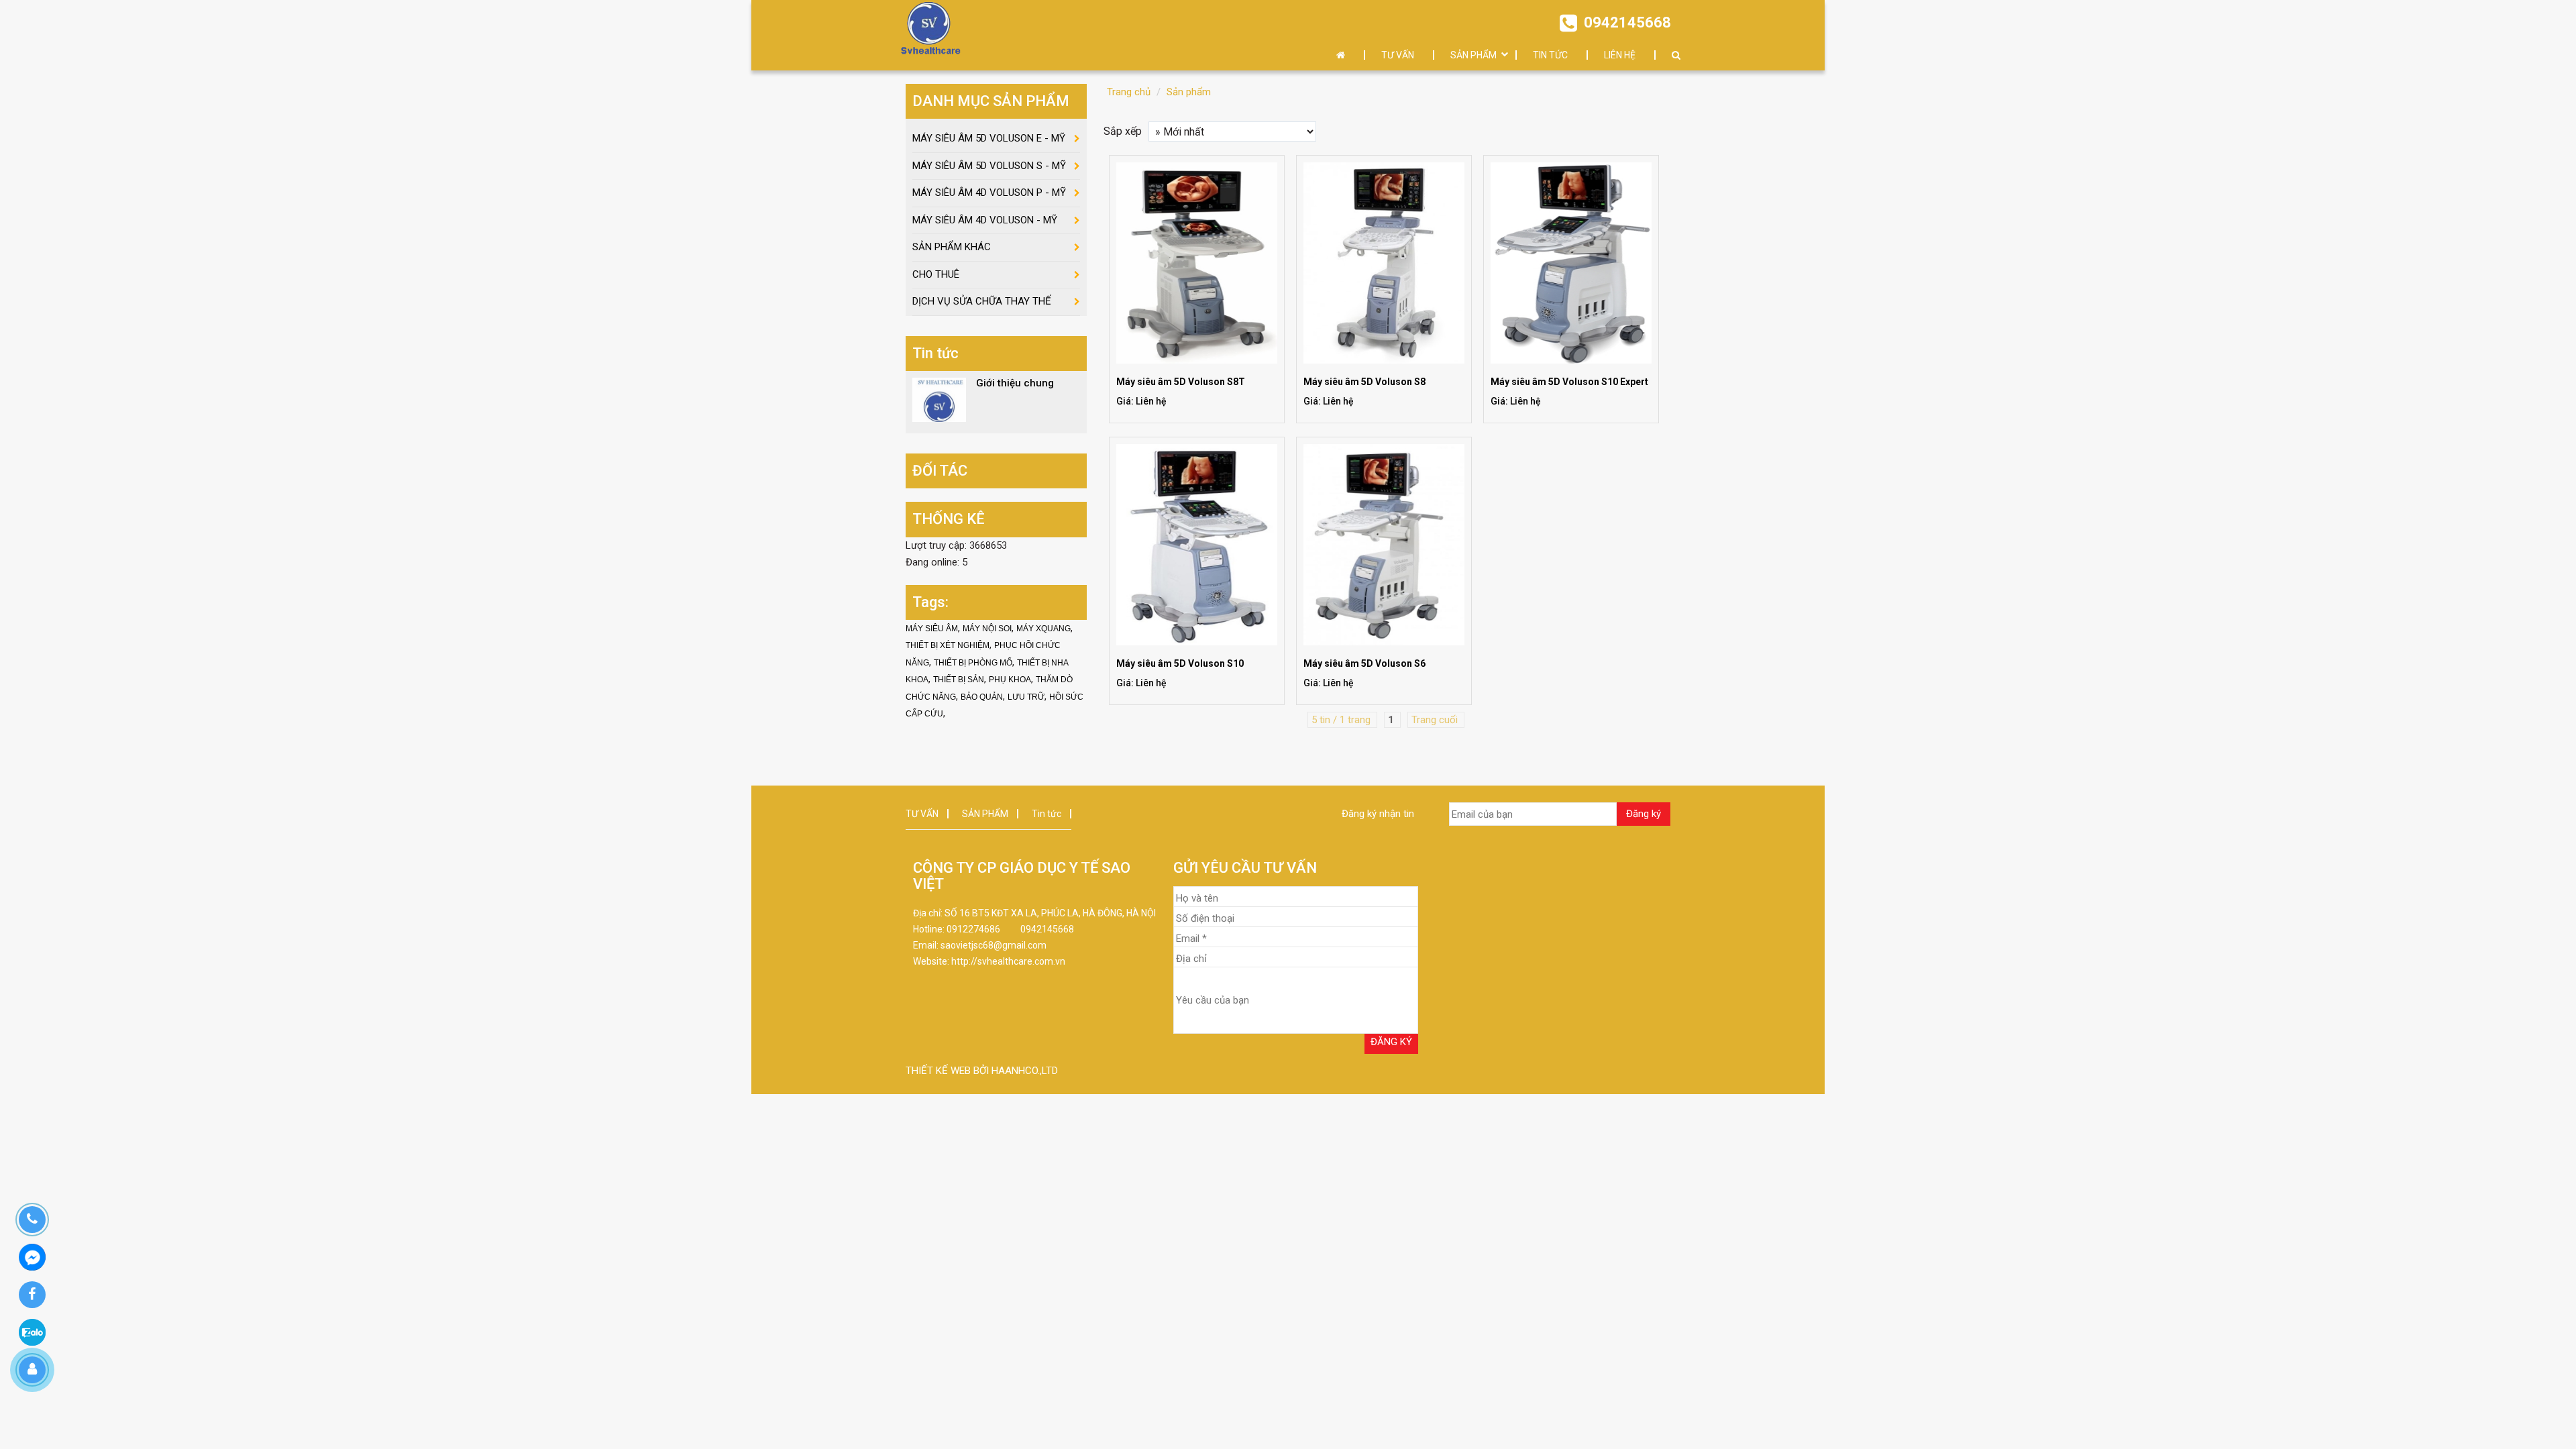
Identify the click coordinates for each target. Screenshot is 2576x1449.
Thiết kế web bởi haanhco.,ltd (982, 1071)
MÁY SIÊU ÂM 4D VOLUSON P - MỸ (989, 193)
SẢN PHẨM (1473, 55)
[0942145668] (32, 1220)
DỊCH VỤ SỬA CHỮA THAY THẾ (982, 301)
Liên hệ (1620, 55)
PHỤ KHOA (1010, 680)
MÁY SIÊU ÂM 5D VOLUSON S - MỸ (989, 166)
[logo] (930, 29)
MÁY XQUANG (1043, 629)
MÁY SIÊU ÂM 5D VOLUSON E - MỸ (989, 138)
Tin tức (1550, 55)
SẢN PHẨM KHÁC (952, 247)
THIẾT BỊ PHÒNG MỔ (973, 663)
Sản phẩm (1189, 92)
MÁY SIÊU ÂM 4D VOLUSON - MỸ (985, 220)
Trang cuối (1436, 720)
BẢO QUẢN (982, 697)
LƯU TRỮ (1026, 697)
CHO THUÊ (936, 274)
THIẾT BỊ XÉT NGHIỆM (948, 645)
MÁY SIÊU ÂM (932, 629)
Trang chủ (1129, 92)
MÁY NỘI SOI (987, 629)
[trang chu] (1344, 55)
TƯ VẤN (1398, 55)
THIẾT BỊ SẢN (959, 680)
